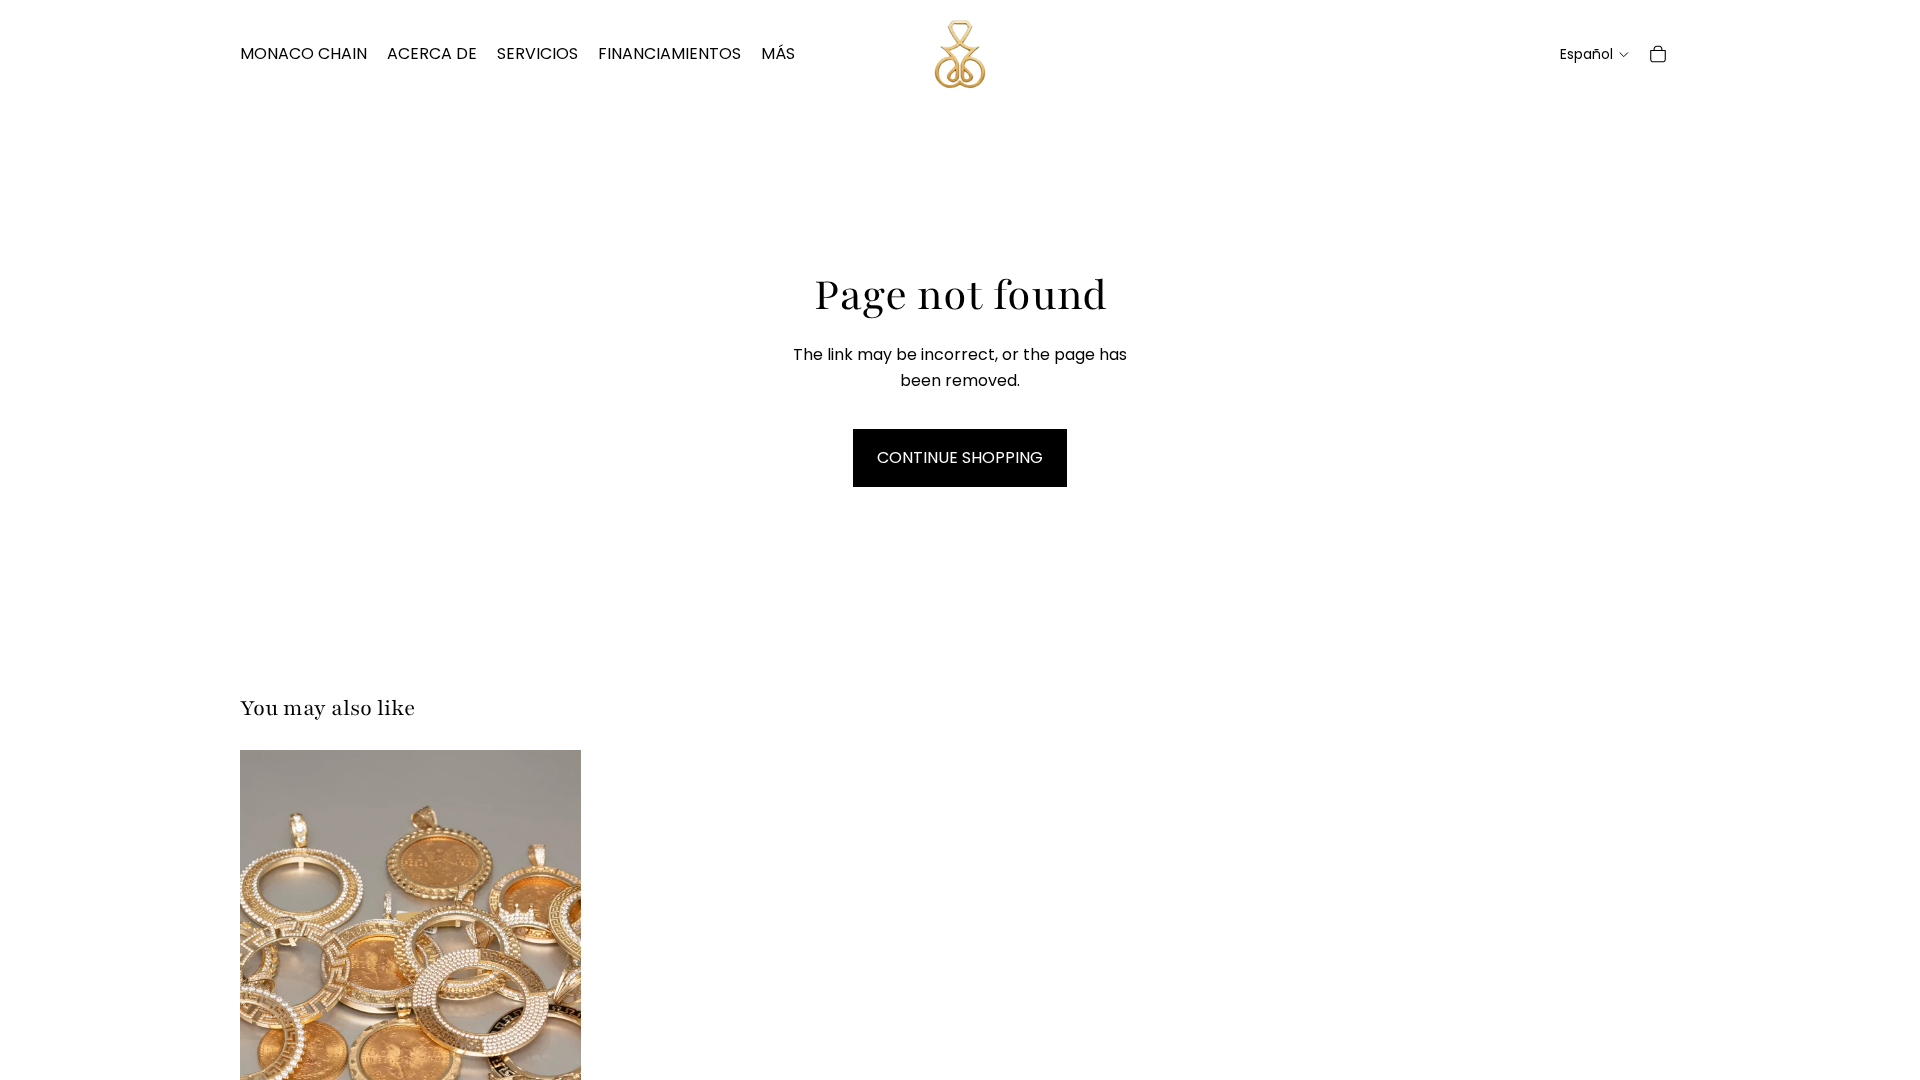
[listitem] (778, 54)
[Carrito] (1658, 54)
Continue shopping (960, 457)
